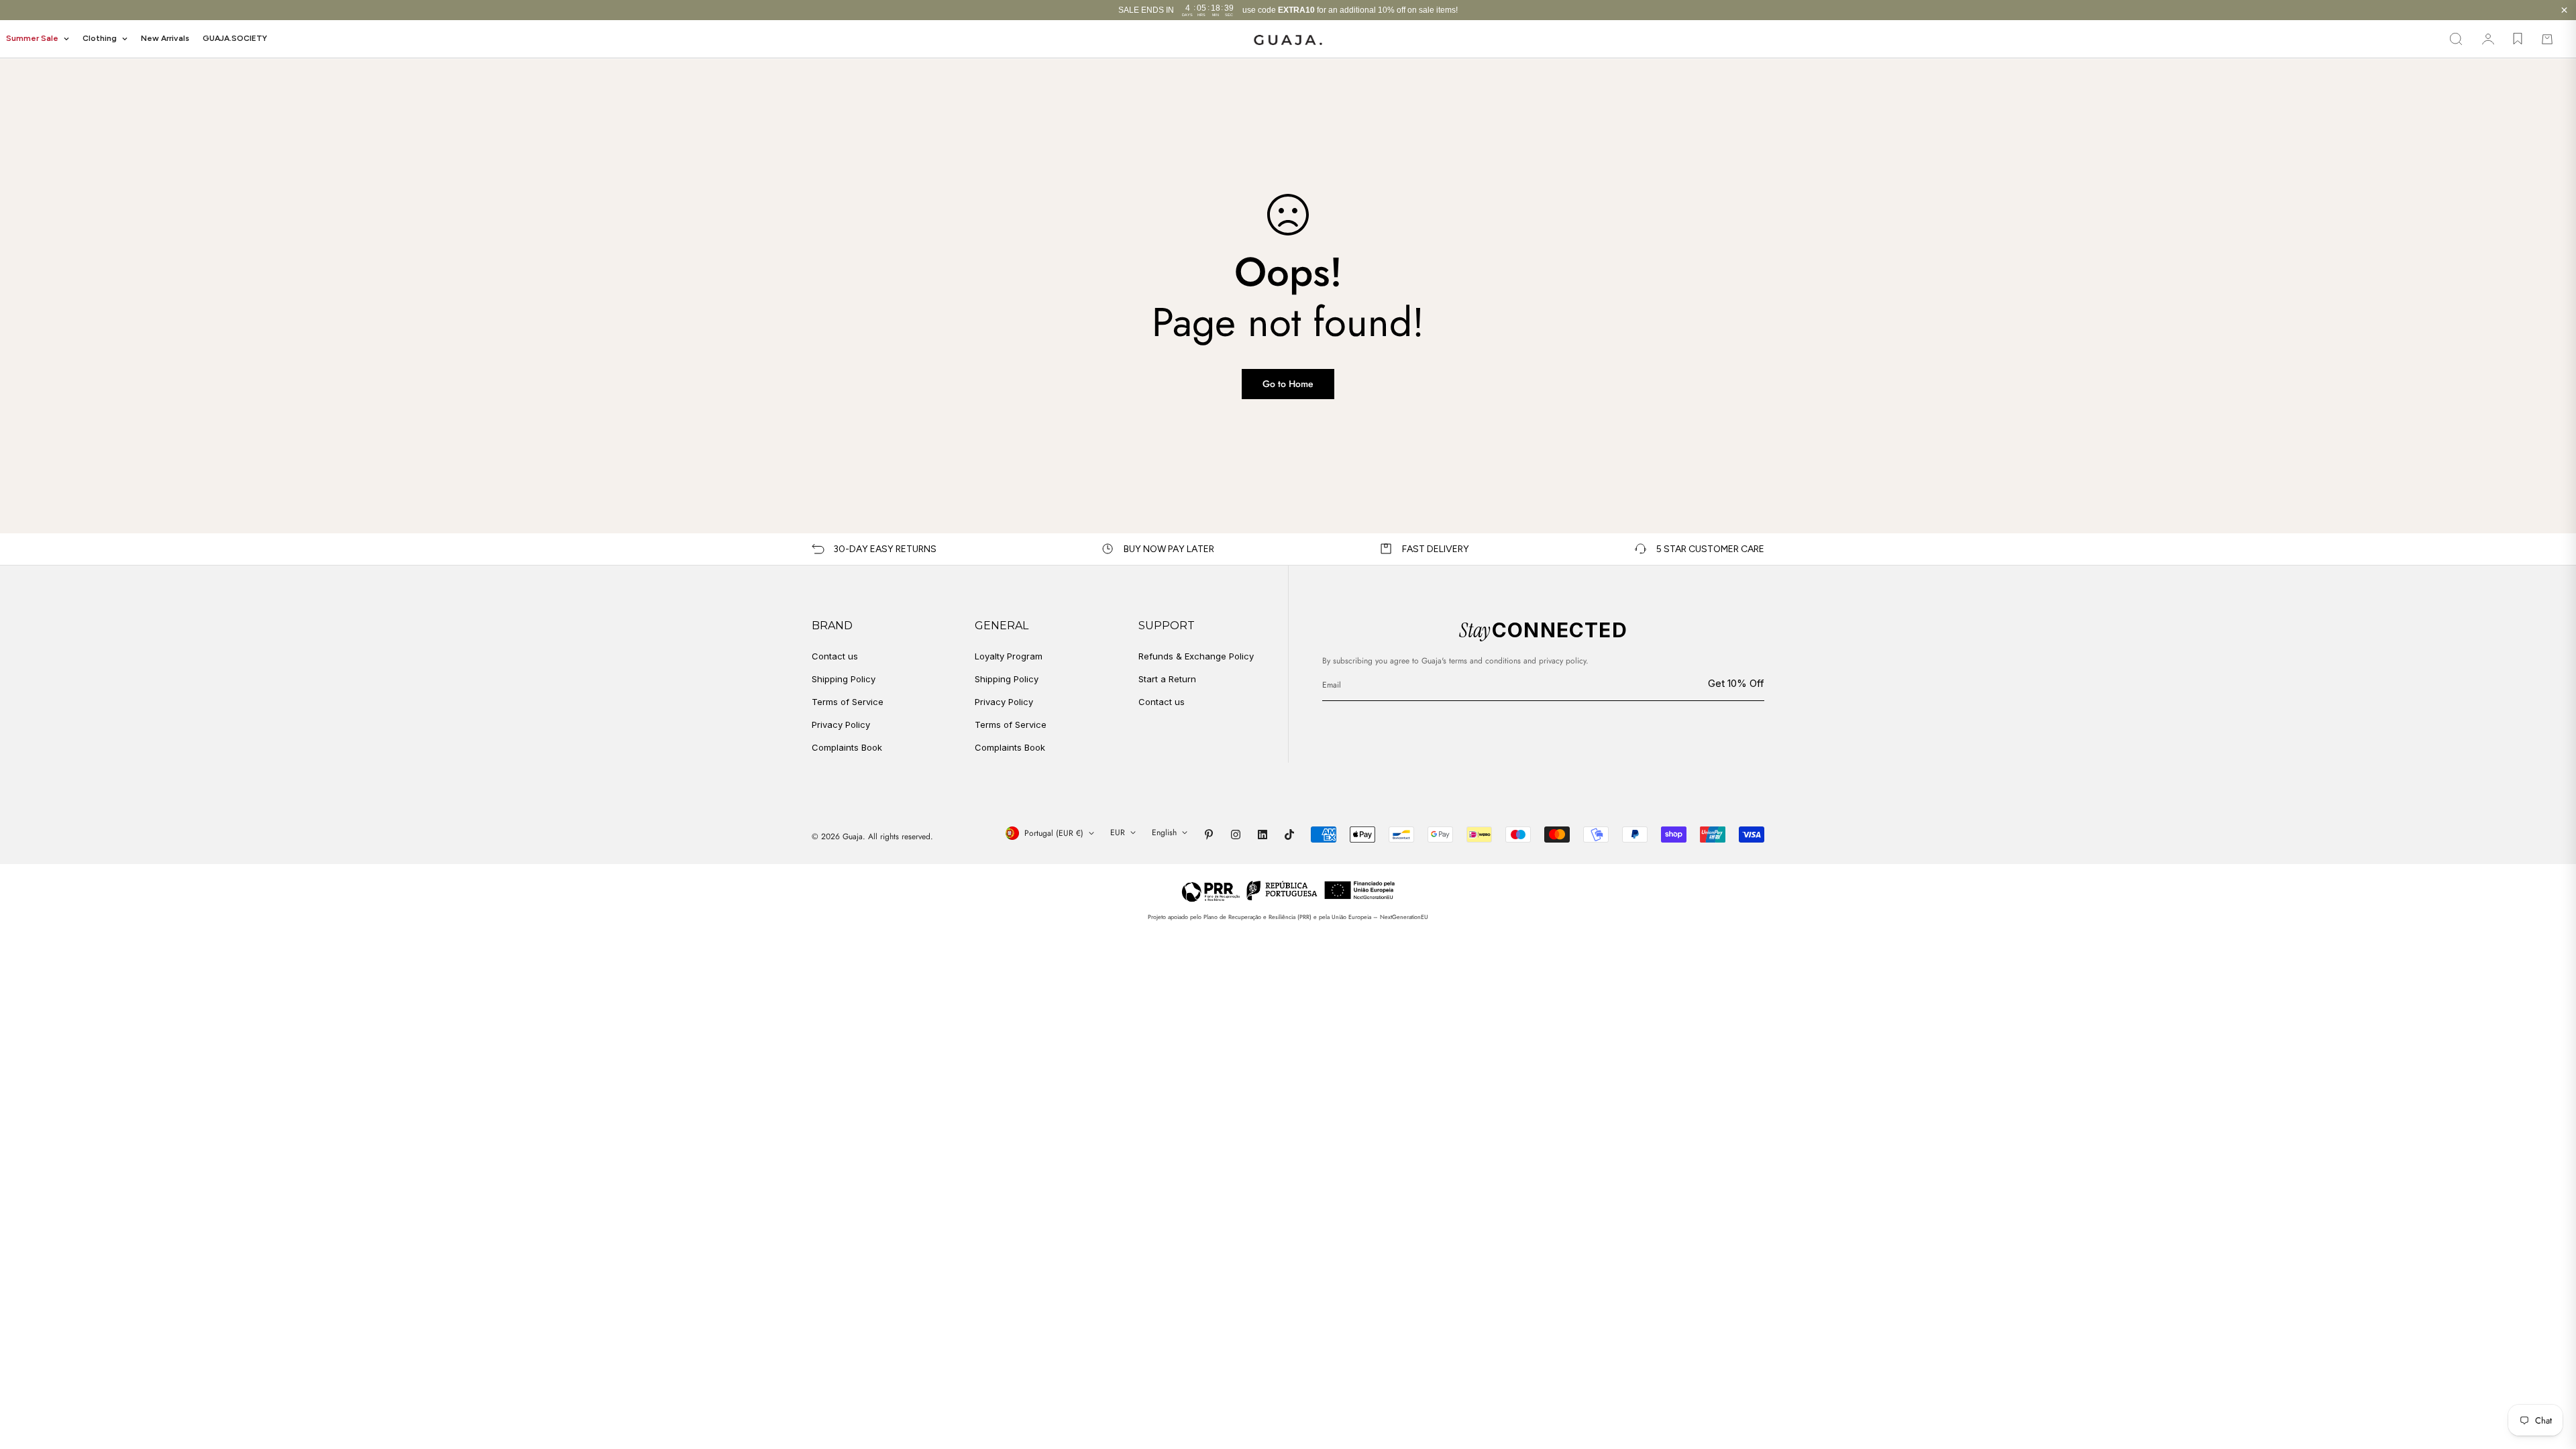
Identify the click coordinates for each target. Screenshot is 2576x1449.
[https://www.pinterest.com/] (1209, 835)
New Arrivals (165, 38)
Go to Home (1288, 384)
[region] (1288, 10)
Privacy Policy (841, 724)
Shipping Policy (844, 679)
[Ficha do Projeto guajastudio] (1288, 891)
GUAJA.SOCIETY (235, 38)
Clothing (100, 38)
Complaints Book (847, 747)
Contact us (835, 656)
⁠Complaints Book (1010, 747)
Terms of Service (848, 702)
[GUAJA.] (1288, 39)
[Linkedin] (1263, 835)
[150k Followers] (1236, 835)
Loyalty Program (1009, 656)
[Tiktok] (1289, 835)
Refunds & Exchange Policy (1196, 656)
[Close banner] (2564, 10)
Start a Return (1167, 679)
